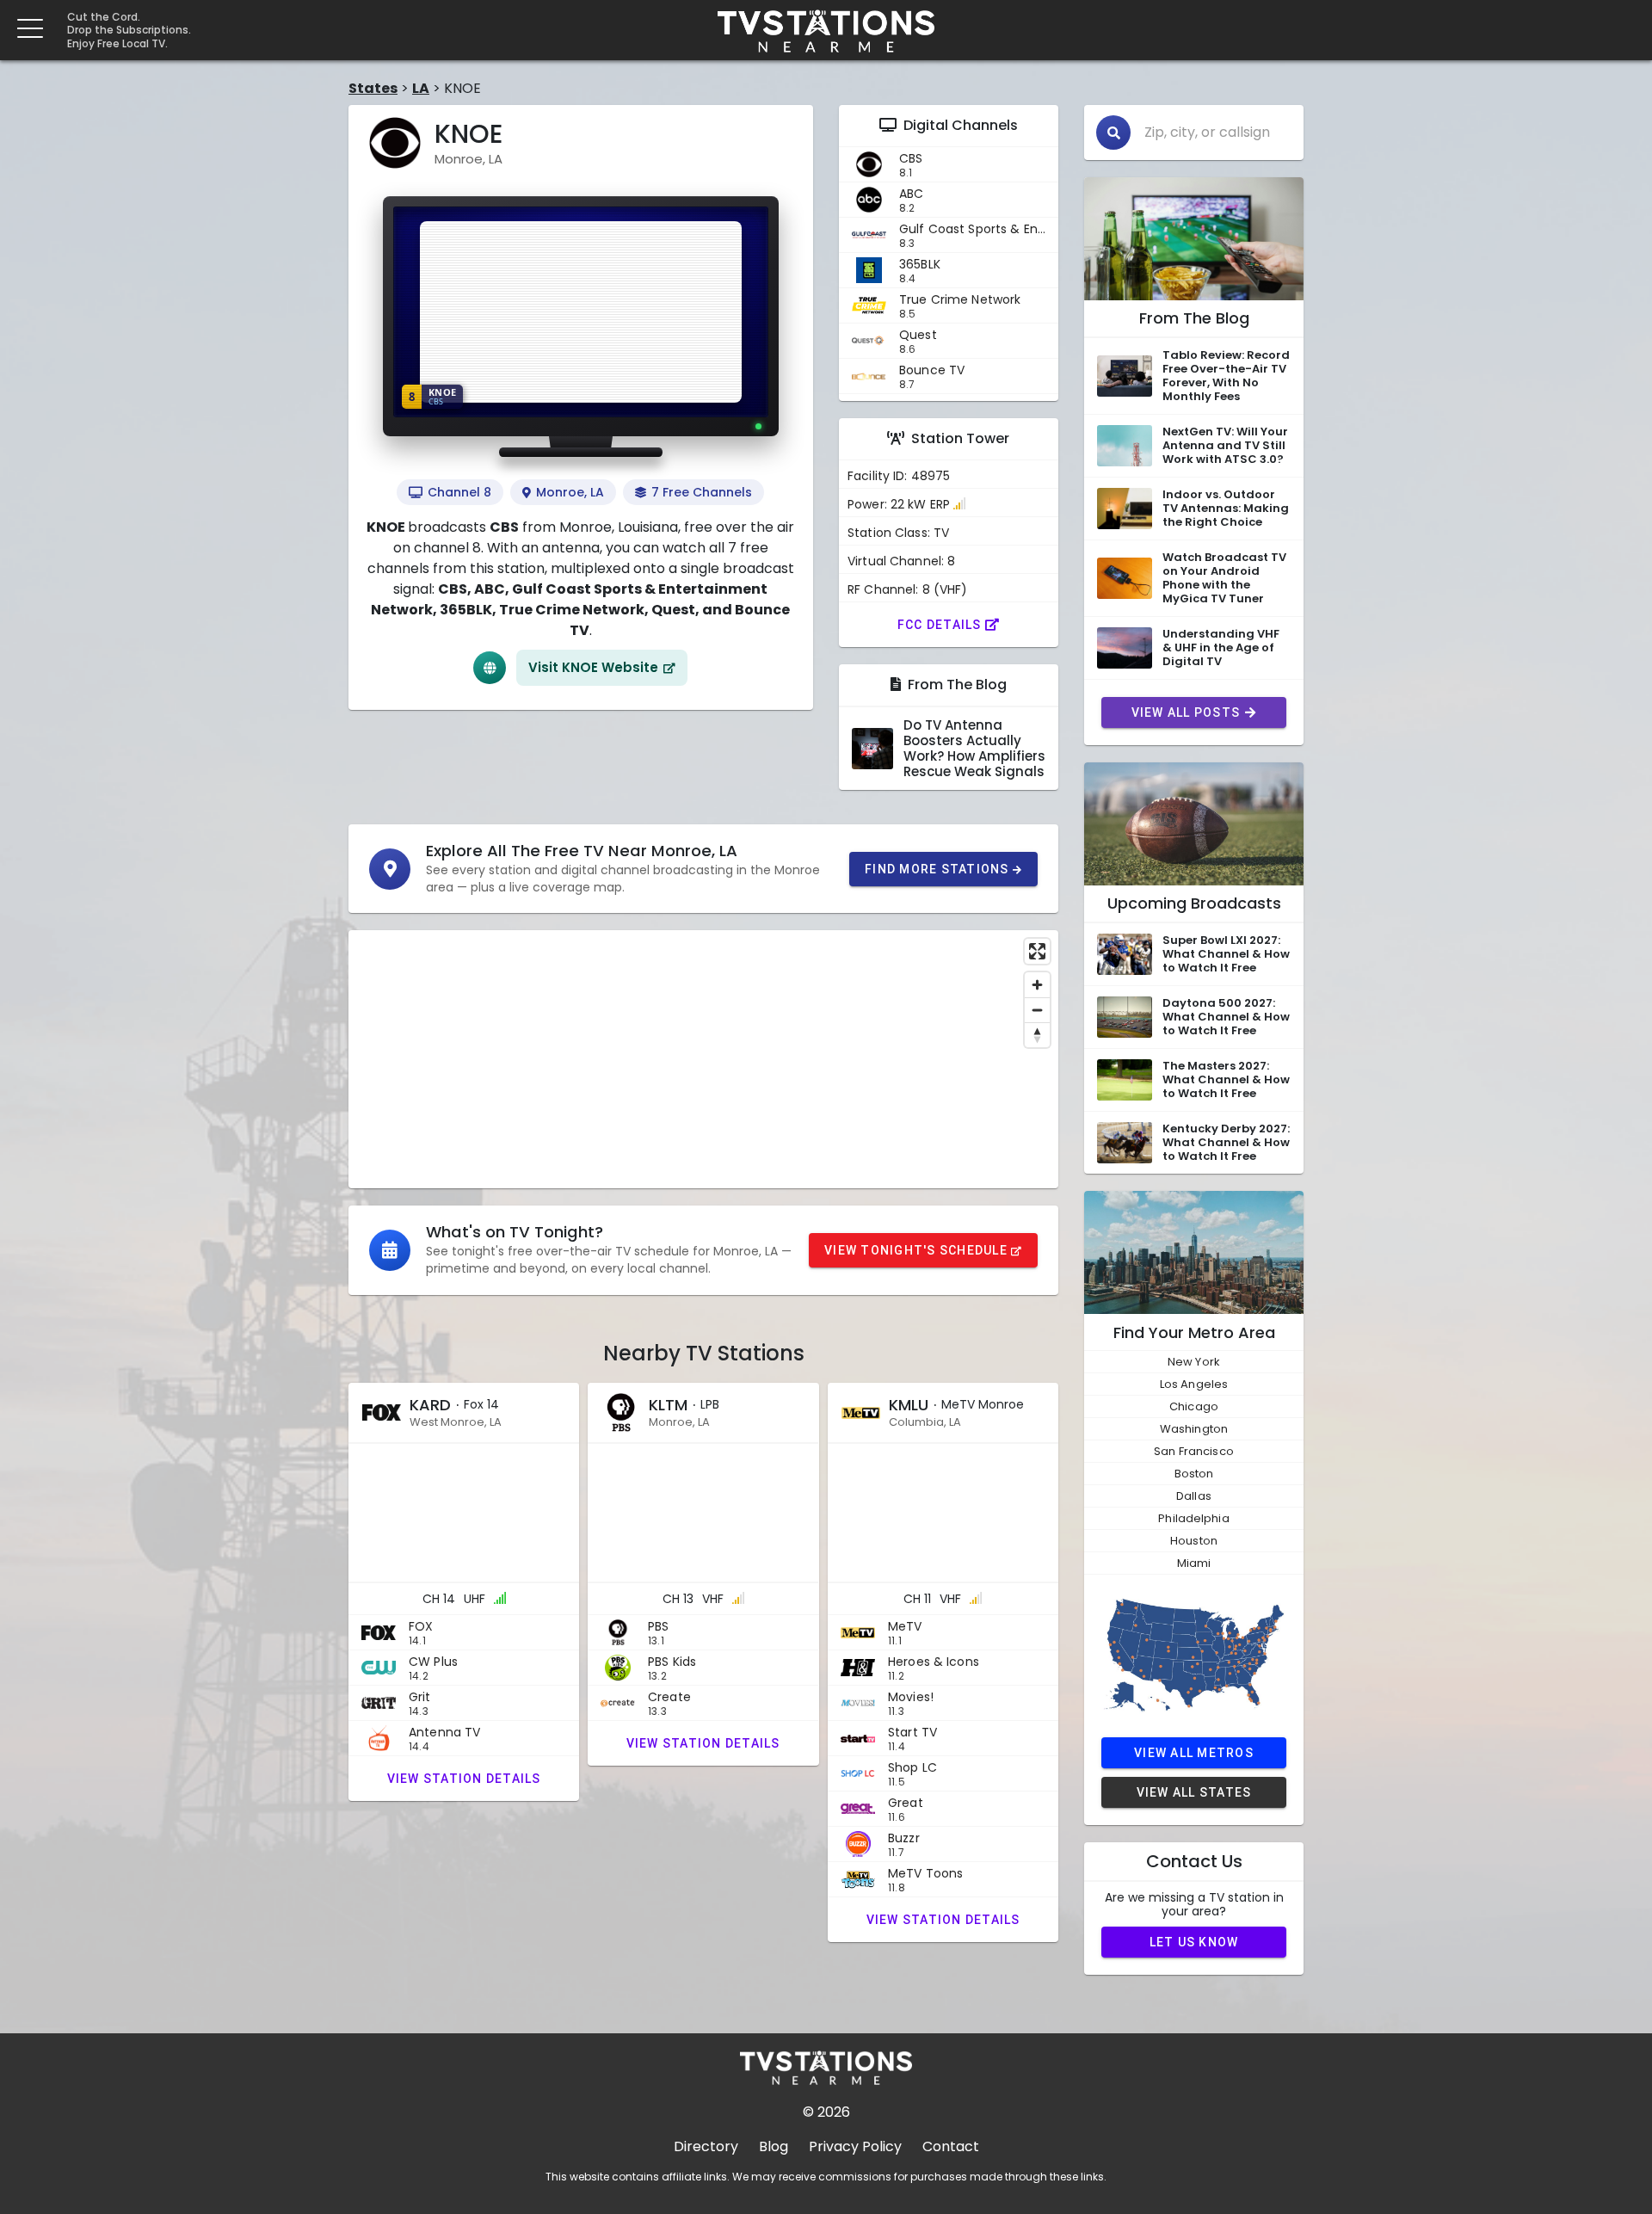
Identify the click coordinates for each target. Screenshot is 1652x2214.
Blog (774, 2146)
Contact (951, 2146)
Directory (706, 2146)
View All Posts (1186, 712)
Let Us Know (1194, 1942)
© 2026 (826, 2112)
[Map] (703, 1059)
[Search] (1113, 133)
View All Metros (1194, 1753)
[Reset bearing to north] (1037, 1035)
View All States (1194, 1792)
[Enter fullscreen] (1037, 951)
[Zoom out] (1037, 1010)
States (373, 88)
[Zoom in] (1037, 985)
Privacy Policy (855, 2146)
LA (421, 88)
